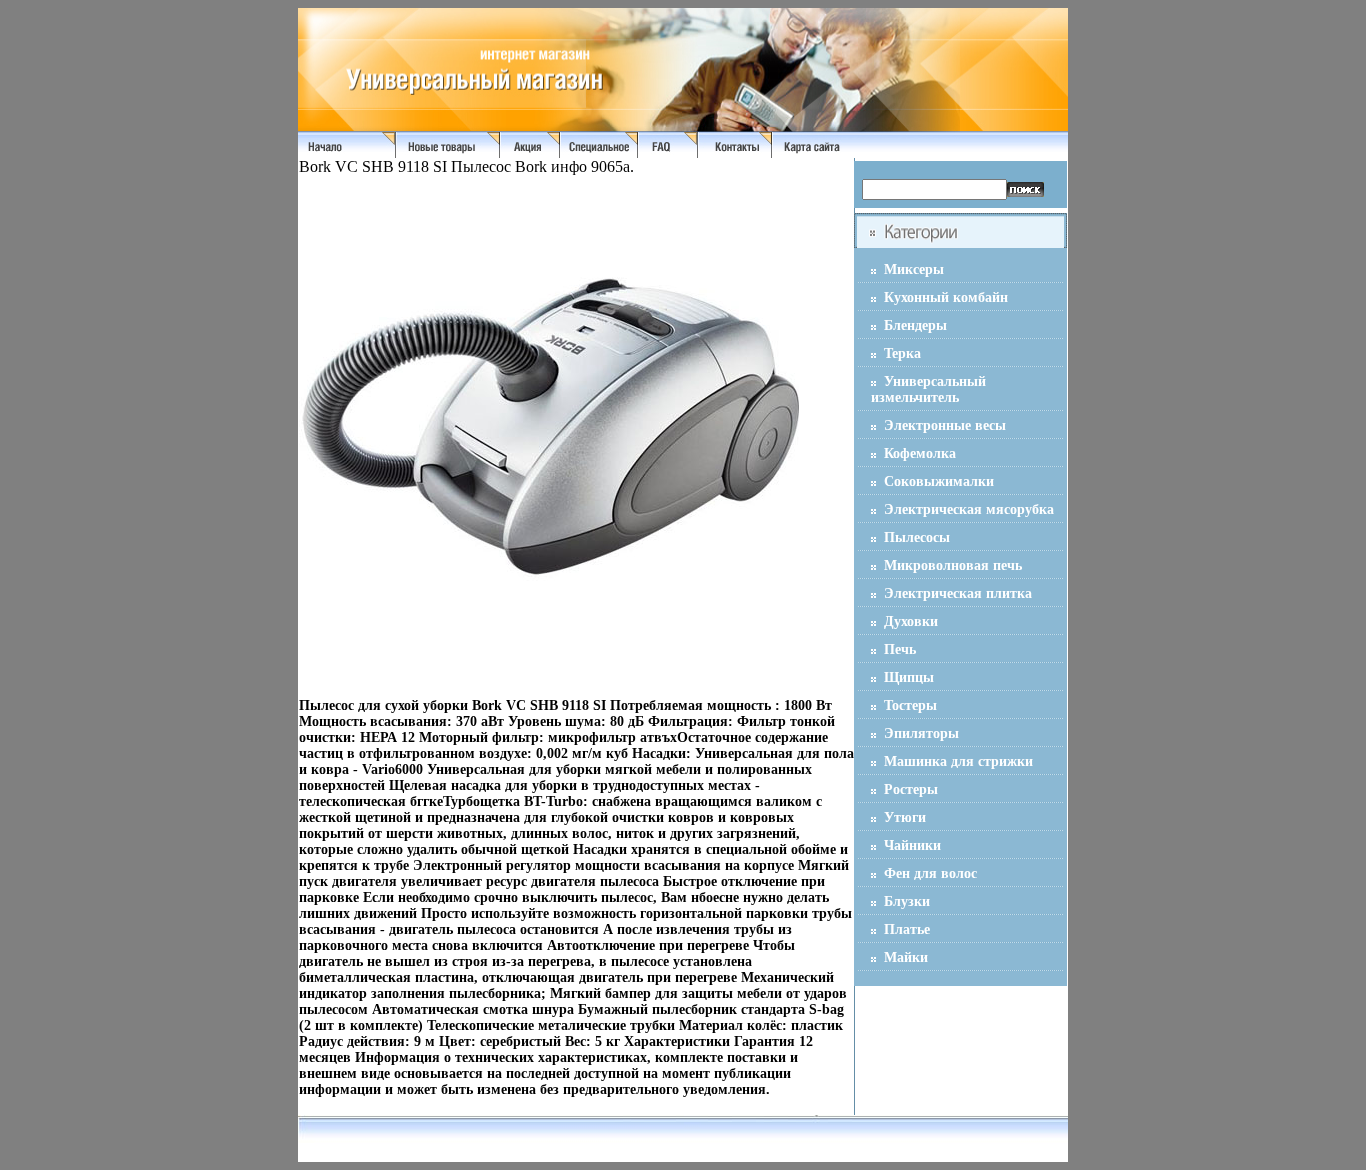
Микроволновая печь (953, 565)
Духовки (911, 621)
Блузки (907, 901)
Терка (902, 353)
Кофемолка (920, 453)
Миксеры (914, 269)
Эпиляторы (921, 733)
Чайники (912, 845)
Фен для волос (930, 873)
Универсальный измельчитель (928, 389)
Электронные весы (945, 425)
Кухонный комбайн (946, 297)
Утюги (905, 817)
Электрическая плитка (958, 593)
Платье (907, 929)
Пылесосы (917, 537)
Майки (906, 957)
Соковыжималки (939, 481)
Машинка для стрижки (958, 761)
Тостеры (910, 705)
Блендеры (915, 325)
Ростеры (911, 789)
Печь (900, 649)
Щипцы (909, 677)
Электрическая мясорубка (969, 509)
